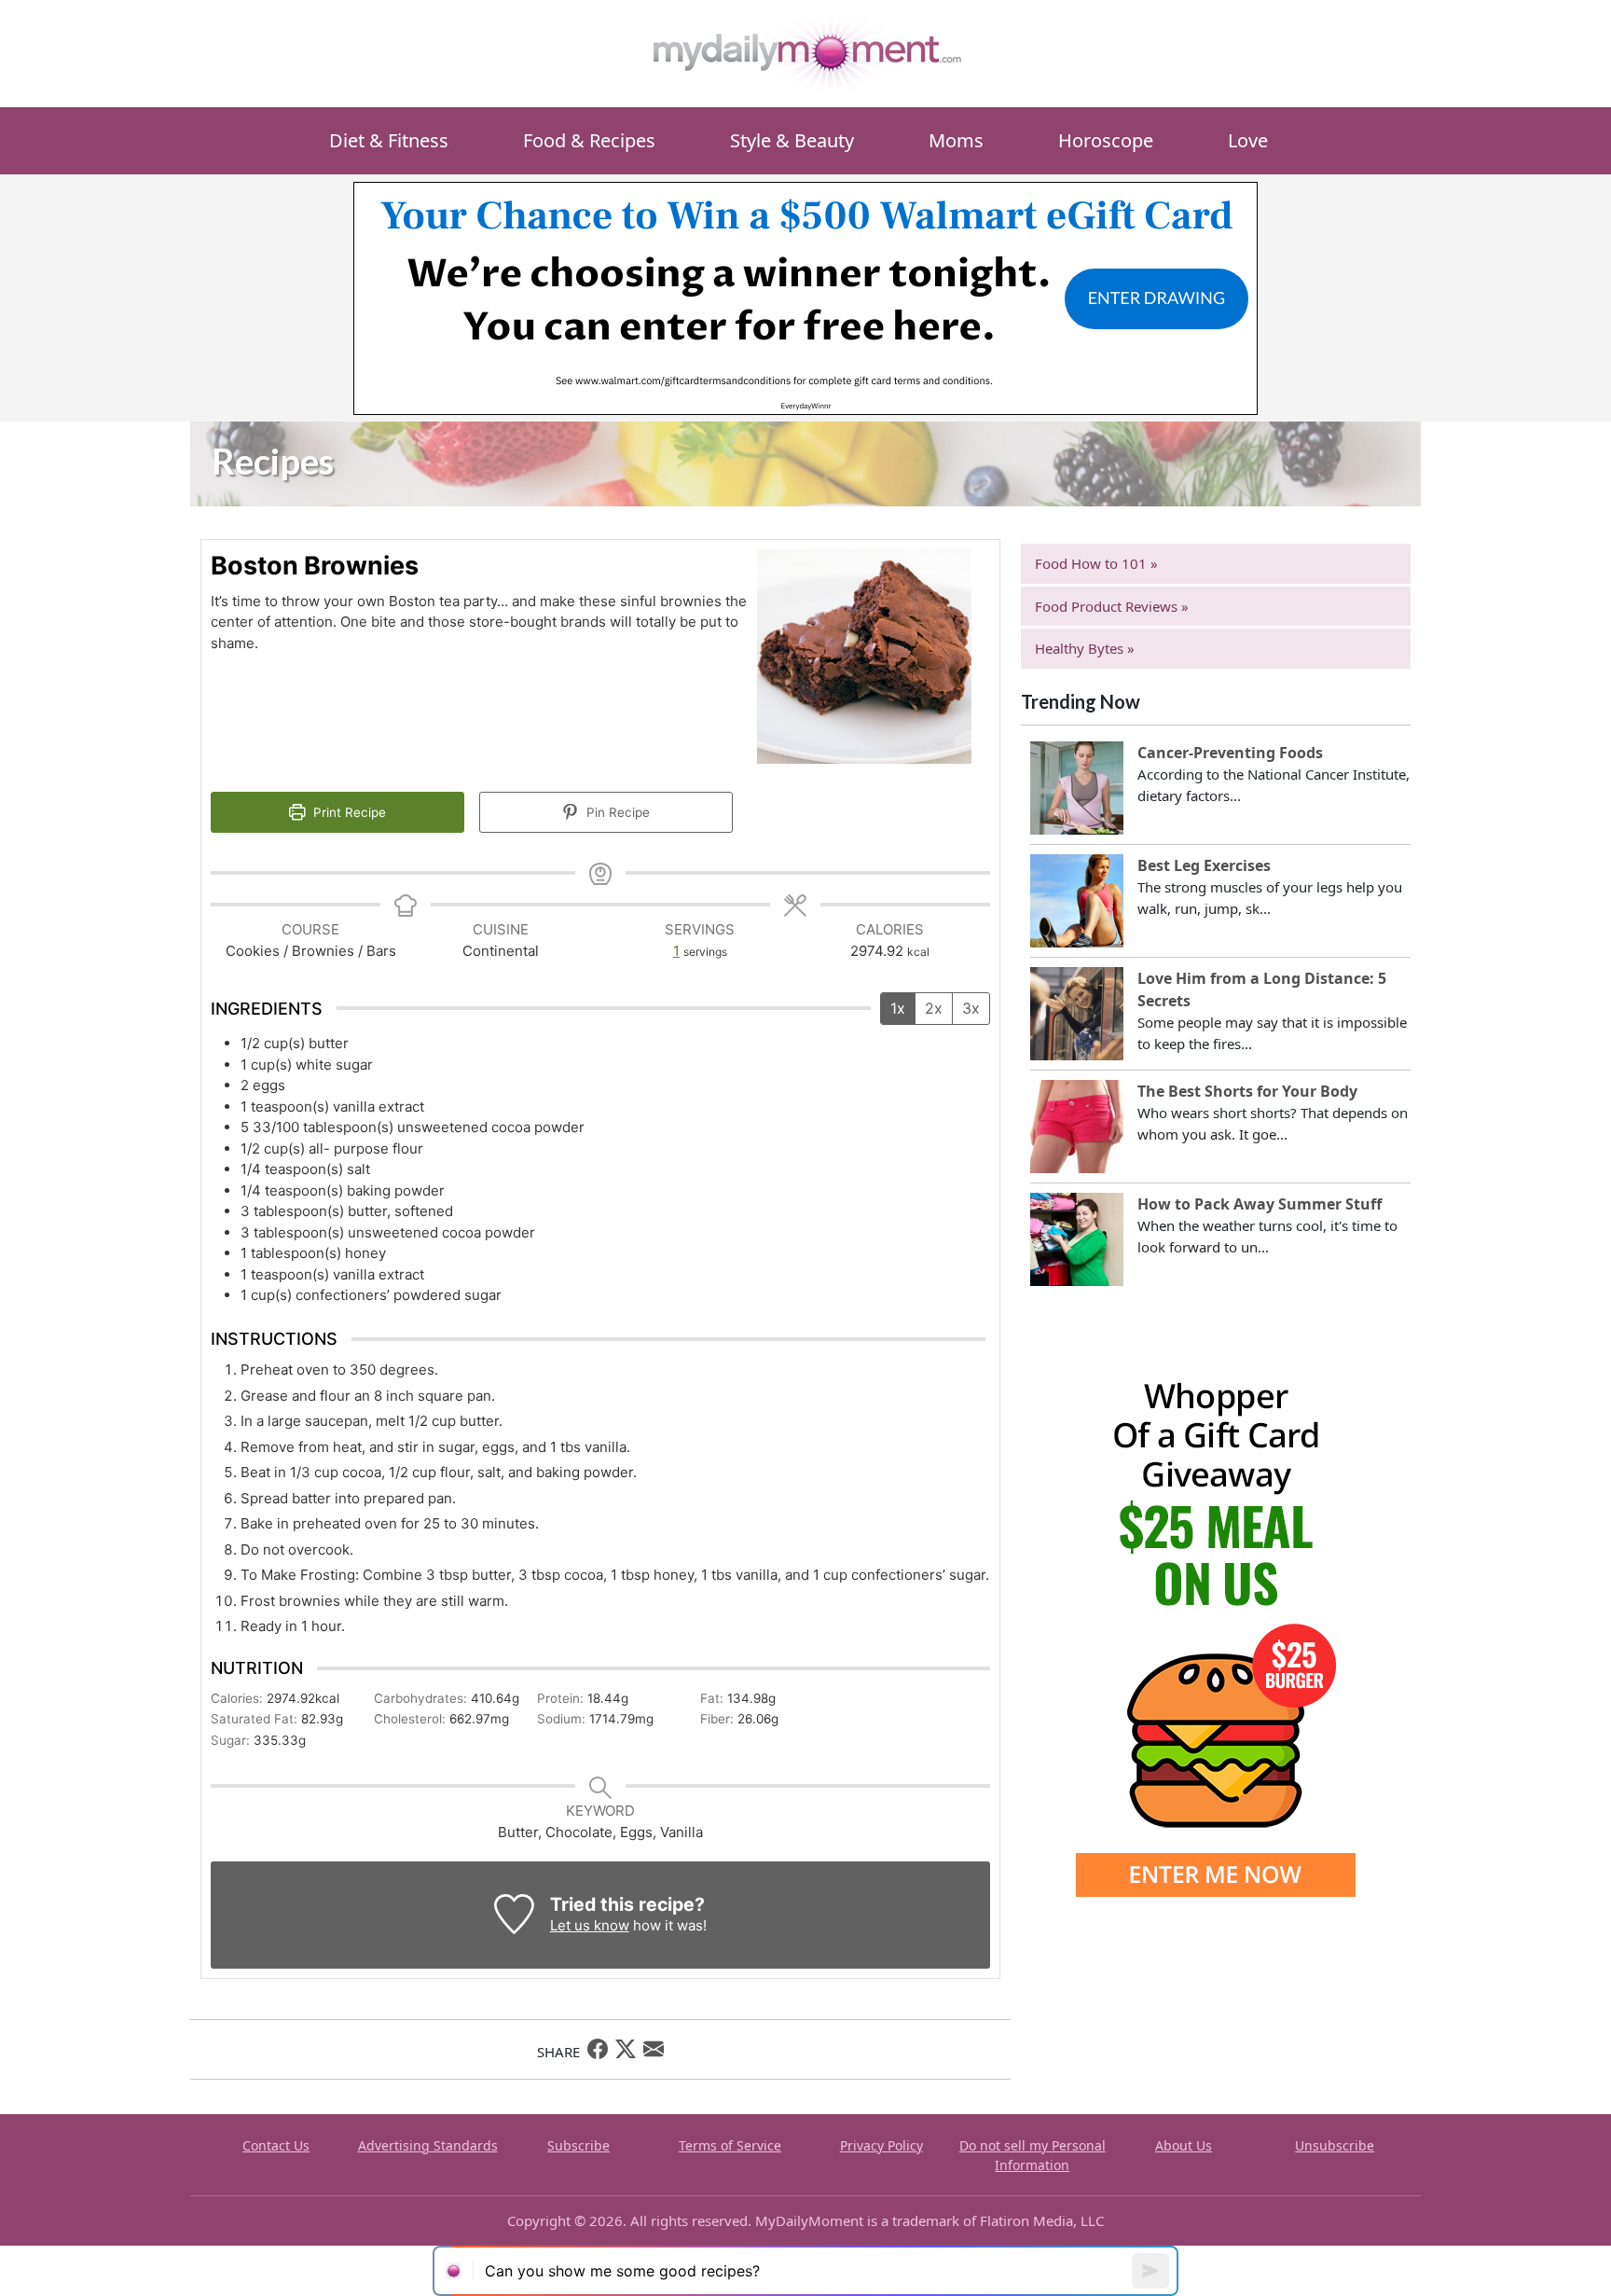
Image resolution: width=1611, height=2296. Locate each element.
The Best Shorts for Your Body (1247, 1091)
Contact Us (276, 2145)
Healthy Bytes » (1085, 648)
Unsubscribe (1335, 2145)
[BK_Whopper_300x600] (1216, 1615)
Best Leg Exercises (1204, 865)
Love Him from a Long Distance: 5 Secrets (1262, 989)
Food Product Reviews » (1112, 606)
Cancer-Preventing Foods (1230, 753)
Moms (956, 140)
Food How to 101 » (1096, 563)
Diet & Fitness (389, 140)
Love (1248, 140)
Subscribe (578, 2145)
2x (934, 1008)
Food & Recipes (589, 140)
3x (971, 1008)
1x (898, 1008)
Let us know (590, 1925)
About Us (1184, 2145)
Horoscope (1106, 140)
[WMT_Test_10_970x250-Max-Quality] (805, 297)
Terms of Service (730, 2145)
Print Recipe (348, 812)
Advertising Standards (428, 2145)
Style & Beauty (792, 140)
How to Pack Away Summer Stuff (1260, 1204)
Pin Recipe (616, 812)
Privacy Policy (881, 2145)
